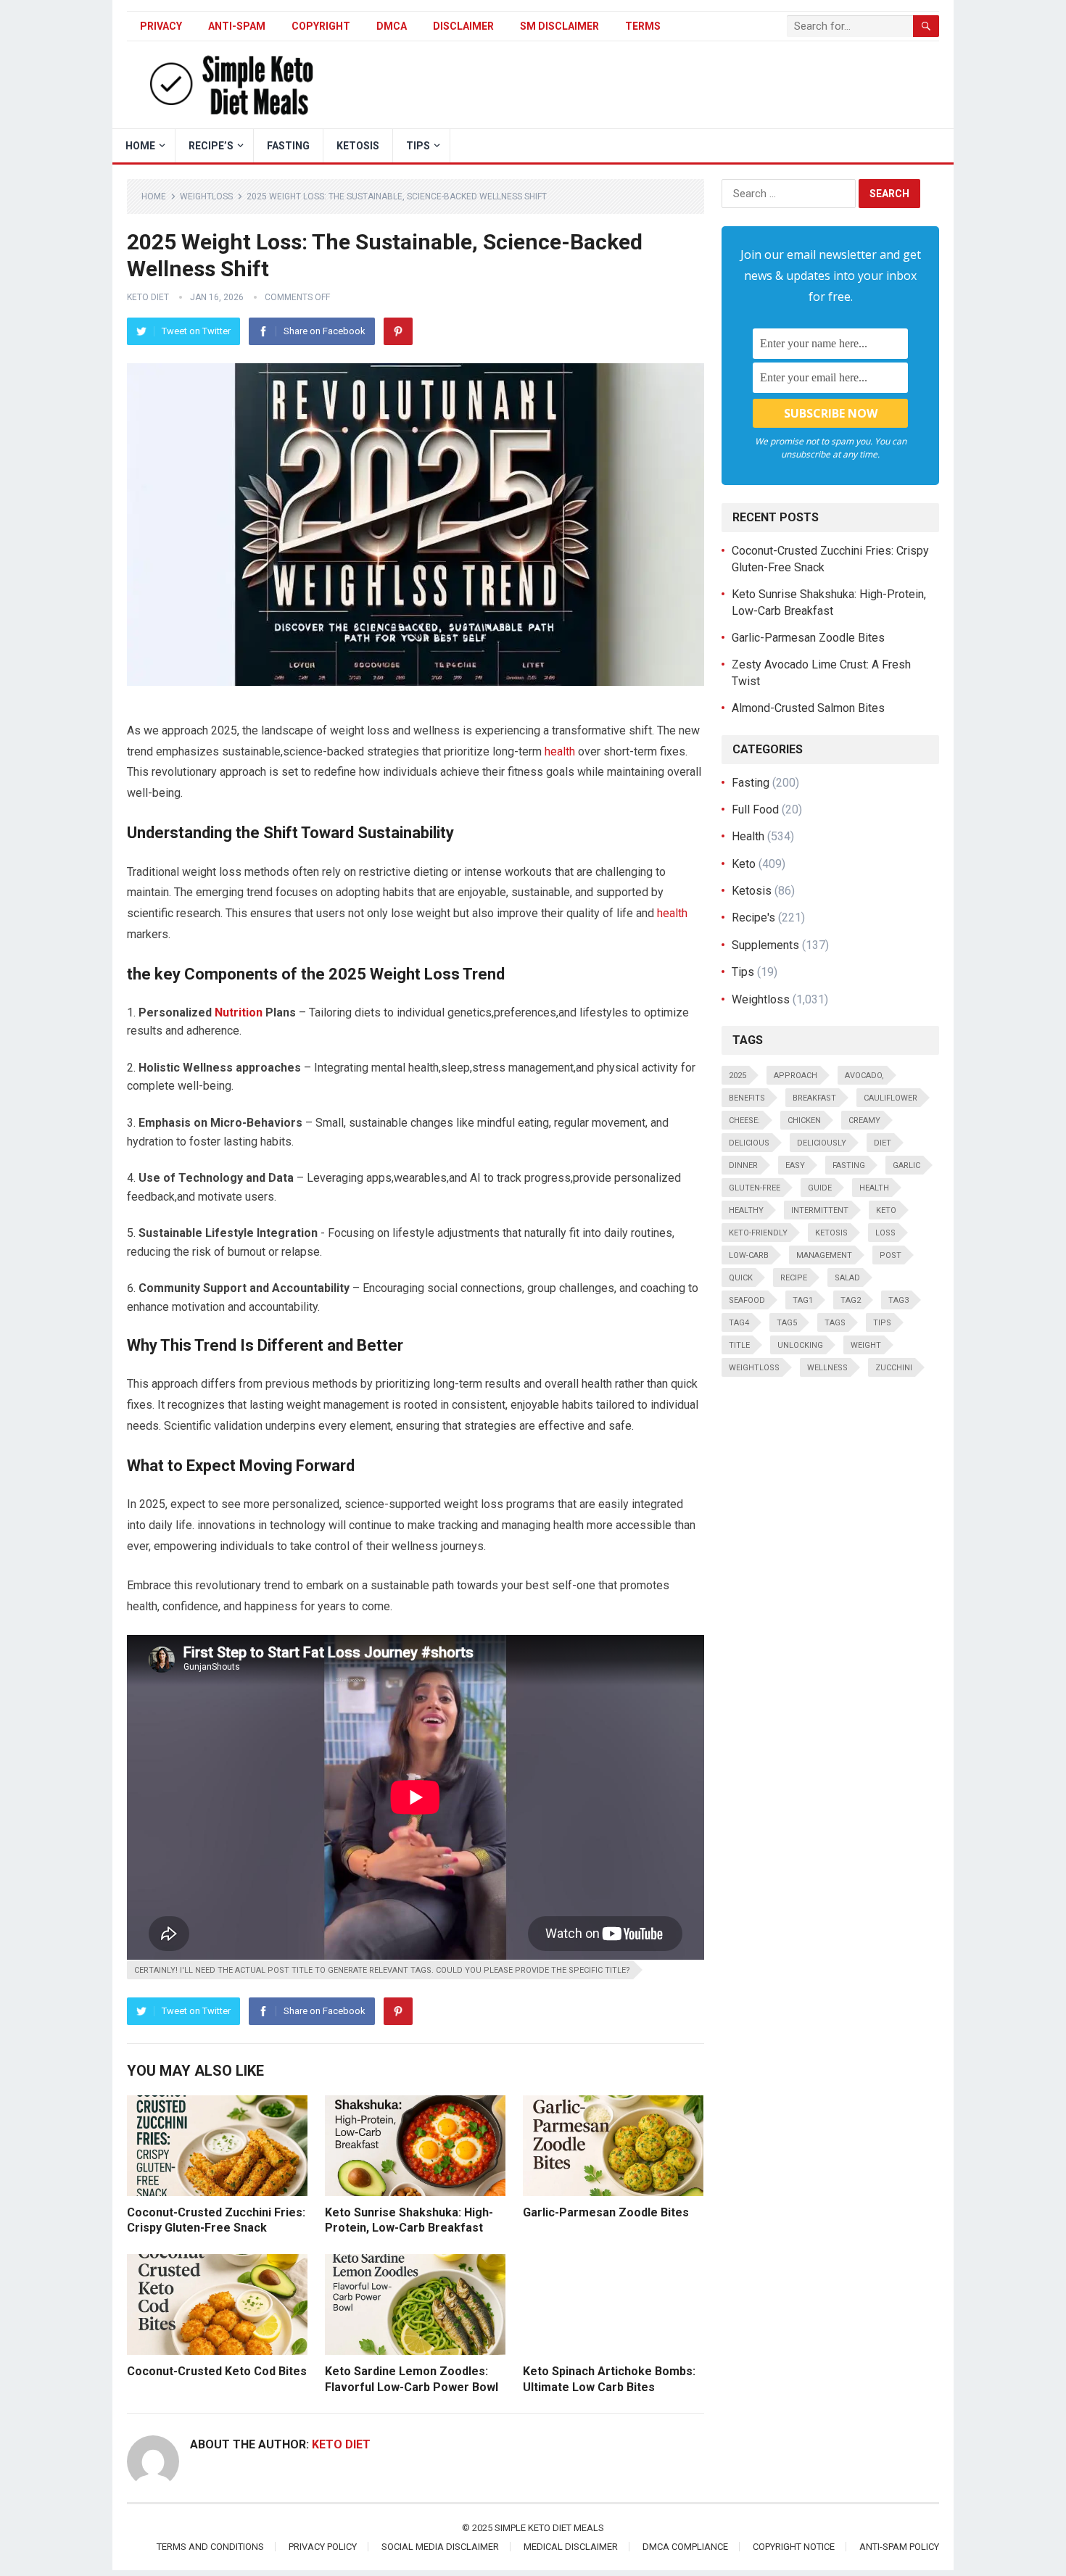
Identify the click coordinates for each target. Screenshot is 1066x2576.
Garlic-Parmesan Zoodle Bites (606, 2212)
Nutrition (239, 1012)
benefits (747, 1098)
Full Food (755, 809)
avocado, (864, 1076)
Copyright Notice (794, 2547)
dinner (743, 1165)
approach (796, 1076)
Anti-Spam (237, 26)
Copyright (321, 26)
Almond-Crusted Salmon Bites (808, 708)
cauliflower (891, 1098)
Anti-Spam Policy (899, 2547)
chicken (804, 1121)
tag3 (898, 1300)
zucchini (894, 1368)
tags (835, 1323)
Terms (643, 26)
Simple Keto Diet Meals (549, 2528)
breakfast (814, 1098)
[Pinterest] (398, 331)
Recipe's (753, 918)
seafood (747, 1300)
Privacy (161, 26)
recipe (794, 1278)
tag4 (739, 1323)
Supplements (765, 945)
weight (866, 1345)
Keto (744, 864)
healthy (746, 1210)
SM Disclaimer (559, 26)
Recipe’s (211, 146)
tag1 (803, 1300)
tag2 (851, 1300)
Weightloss (206, 196)
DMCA (392, 26)
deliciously (822, 1143)
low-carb (749, 1255)
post (891, 1255)
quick (741, 1278)
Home (154, 196)
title (739, 1345)
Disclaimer (463, 26)
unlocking (800, 1345)
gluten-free (755, 1188)
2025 (737, 1076)
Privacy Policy (323, 2547)
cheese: (744, 1121)
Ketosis (358, 146)
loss (885, 1233)
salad (847, 1278)
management (824, 1255)
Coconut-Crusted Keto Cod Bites (217, 2371)
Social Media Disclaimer (440, 2547)
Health (748, 836)
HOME (140, 146)
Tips (418, 146)
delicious (749, 1143)
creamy (864, 1121)
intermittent (820, 1210)
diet (883, 1143)
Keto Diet (148, 297)
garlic (906, 1165)
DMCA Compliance (685, 2547)
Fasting (288, 146)
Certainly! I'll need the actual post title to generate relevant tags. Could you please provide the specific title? (382, 1970)
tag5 (787, 1323)
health (560, 751)
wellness (827, 1368)
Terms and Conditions (210, 2547)
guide (820, 1188)
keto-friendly (758, 1233)
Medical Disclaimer (571, 2547)
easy (795, 1165)
